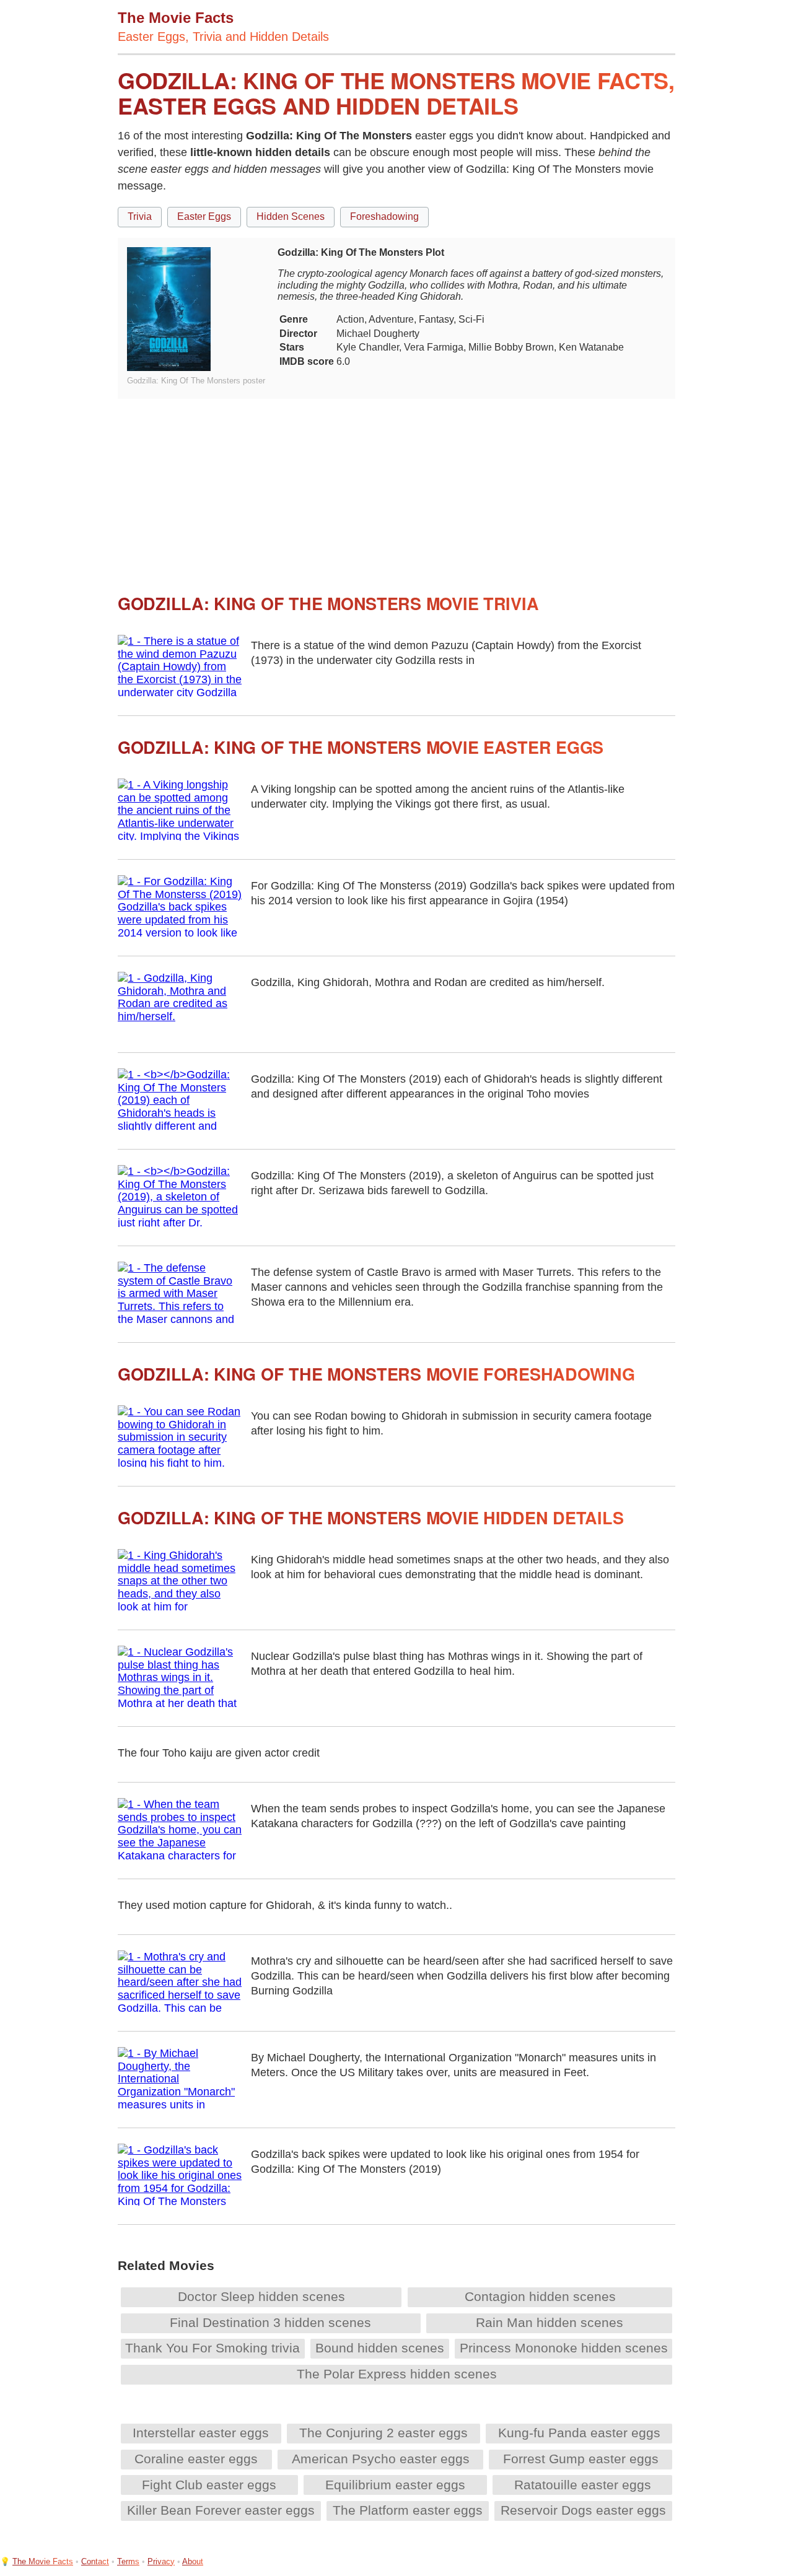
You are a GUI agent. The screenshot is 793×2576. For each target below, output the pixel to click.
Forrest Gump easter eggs (581, 2459)
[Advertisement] (396, 486)
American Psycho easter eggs (381, 2459)
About (193, 2561)
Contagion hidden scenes (540, 2296)
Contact (95, 2561)
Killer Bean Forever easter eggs (221, 2510)
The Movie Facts (43, 2561)
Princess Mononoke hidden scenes (564, 2348)
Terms (128, 2561)
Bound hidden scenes (380, 2348)
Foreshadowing (384, 216)
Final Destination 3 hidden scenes (270, 2322)
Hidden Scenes (291, 216)
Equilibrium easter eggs (395, 2485)
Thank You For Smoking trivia (212, 2348)
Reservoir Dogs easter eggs (583, 2510)
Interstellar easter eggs (201, 2433)
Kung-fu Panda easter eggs (579, 2433)
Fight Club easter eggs (209, 2485)
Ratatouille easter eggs (583, 2485)
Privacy (161, 2561)
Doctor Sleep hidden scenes (261, 2296)
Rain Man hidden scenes (550, 2322)
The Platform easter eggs (408, 2510)
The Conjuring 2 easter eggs (383, 2433)
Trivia (140, 216)
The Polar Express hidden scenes (397, 2374)
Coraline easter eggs (196, 2459)
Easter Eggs (204, 216)
